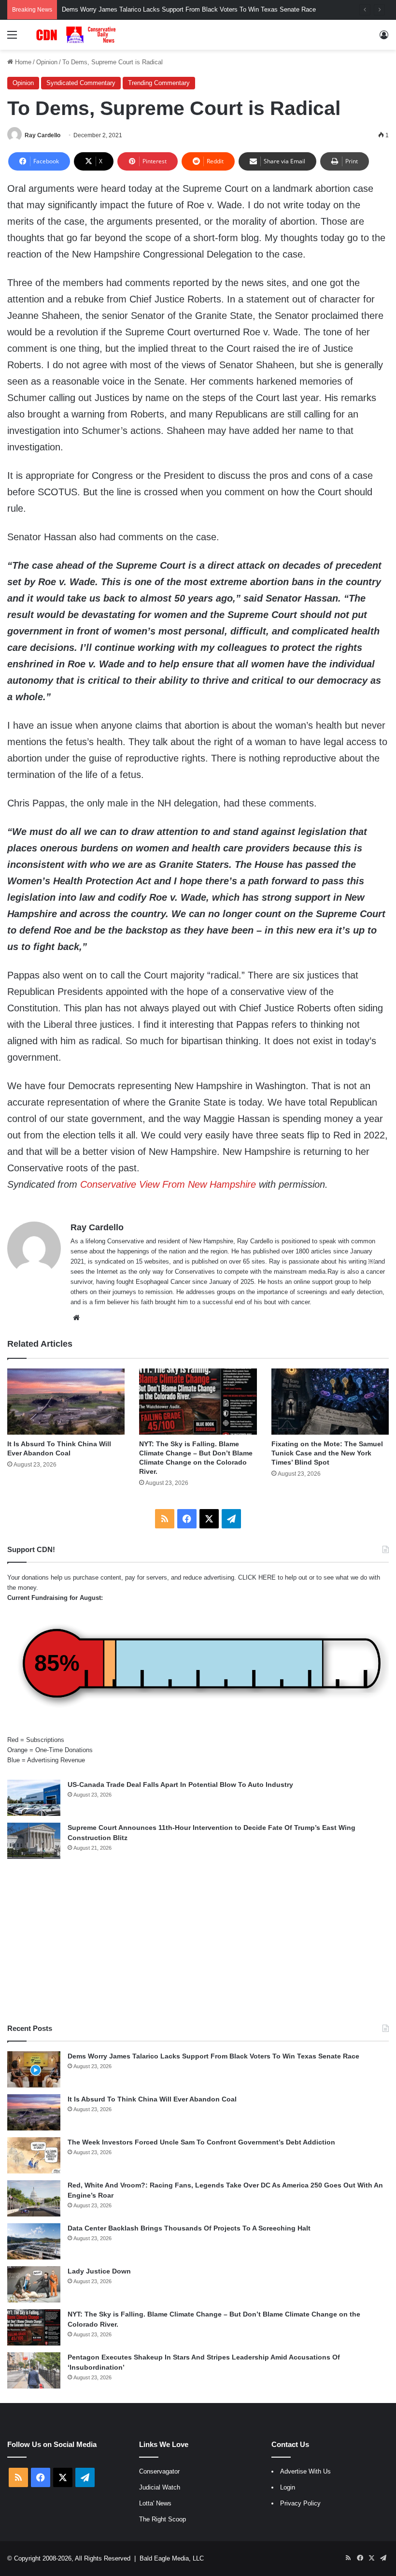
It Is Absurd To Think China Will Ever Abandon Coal (152, 2099)
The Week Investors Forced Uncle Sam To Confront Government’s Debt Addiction (201, 2142)
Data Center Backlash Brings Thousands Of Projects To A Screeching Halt (189, 2228)
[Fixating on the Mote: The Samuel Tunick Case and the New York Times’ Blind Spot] (330, 1402)
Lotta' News (155, 2503)
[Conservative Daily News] (77, 35)
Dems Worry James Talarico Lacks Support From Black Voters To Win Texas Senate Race (213, 2056)
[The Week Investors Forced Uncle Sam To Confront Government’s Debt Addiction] (34, 2155)
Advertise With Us (305, 2471)
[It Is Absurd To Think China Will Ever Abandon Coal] (66, 1402)
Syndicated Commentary (81, 83)
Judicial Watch (160, 2487)
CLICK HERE (257, 1577)
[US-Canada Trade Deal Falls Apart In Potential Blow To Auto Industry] (34, 1798)
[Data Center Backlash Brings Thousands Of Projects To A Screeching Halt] (34, 2241)
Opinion (47, 62)
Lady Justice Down (99, 2271)
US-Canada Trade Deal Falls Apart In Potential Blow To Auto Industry (180, 1784)
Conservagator (159, 2471)
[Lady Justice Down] (34, 2284)
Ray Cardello (42, 135)
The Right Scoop (163, 2519)
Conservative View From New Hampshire (168, 1184)
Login (288, 2487)
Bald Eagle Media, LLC (172, 2558)
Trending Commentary (159, 83)
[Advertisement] (198, 1941)
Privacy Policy (300, 2503)
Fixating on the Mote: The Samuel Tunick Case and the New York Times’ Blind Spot (327, 1453)
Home (22, 62)
